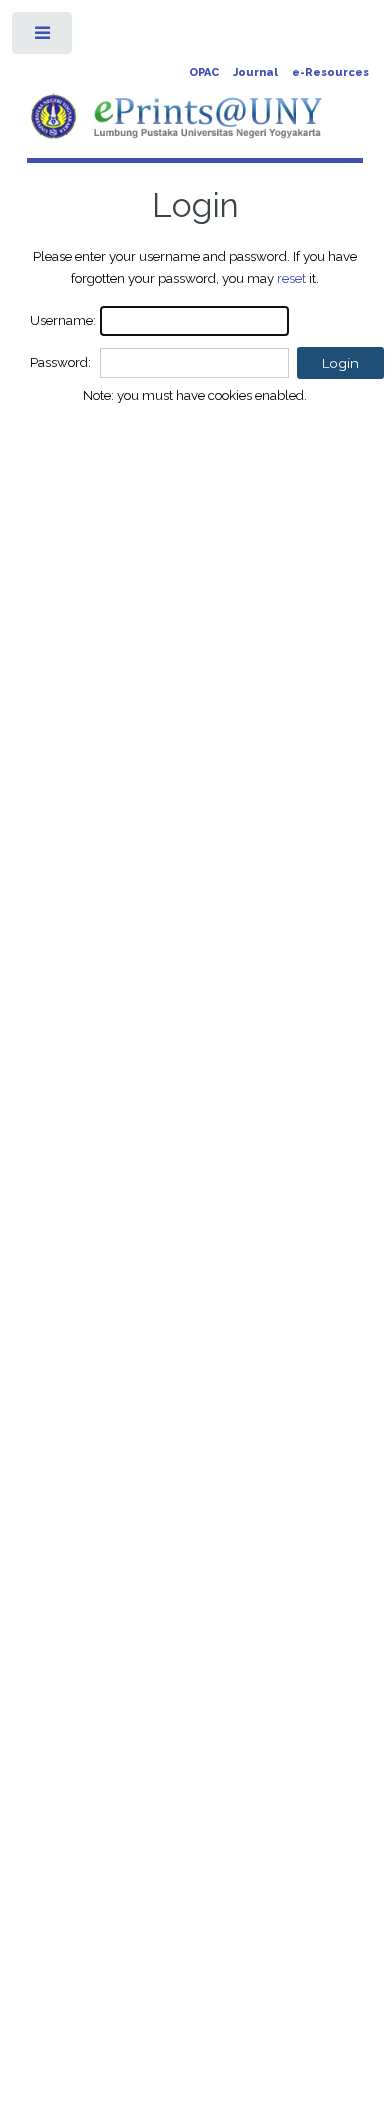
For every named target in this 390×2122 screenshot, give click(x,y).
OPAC (204, 72)
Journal (255, 72)
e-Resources (330, 72)
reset (291, 278)
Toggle (43, 37)
